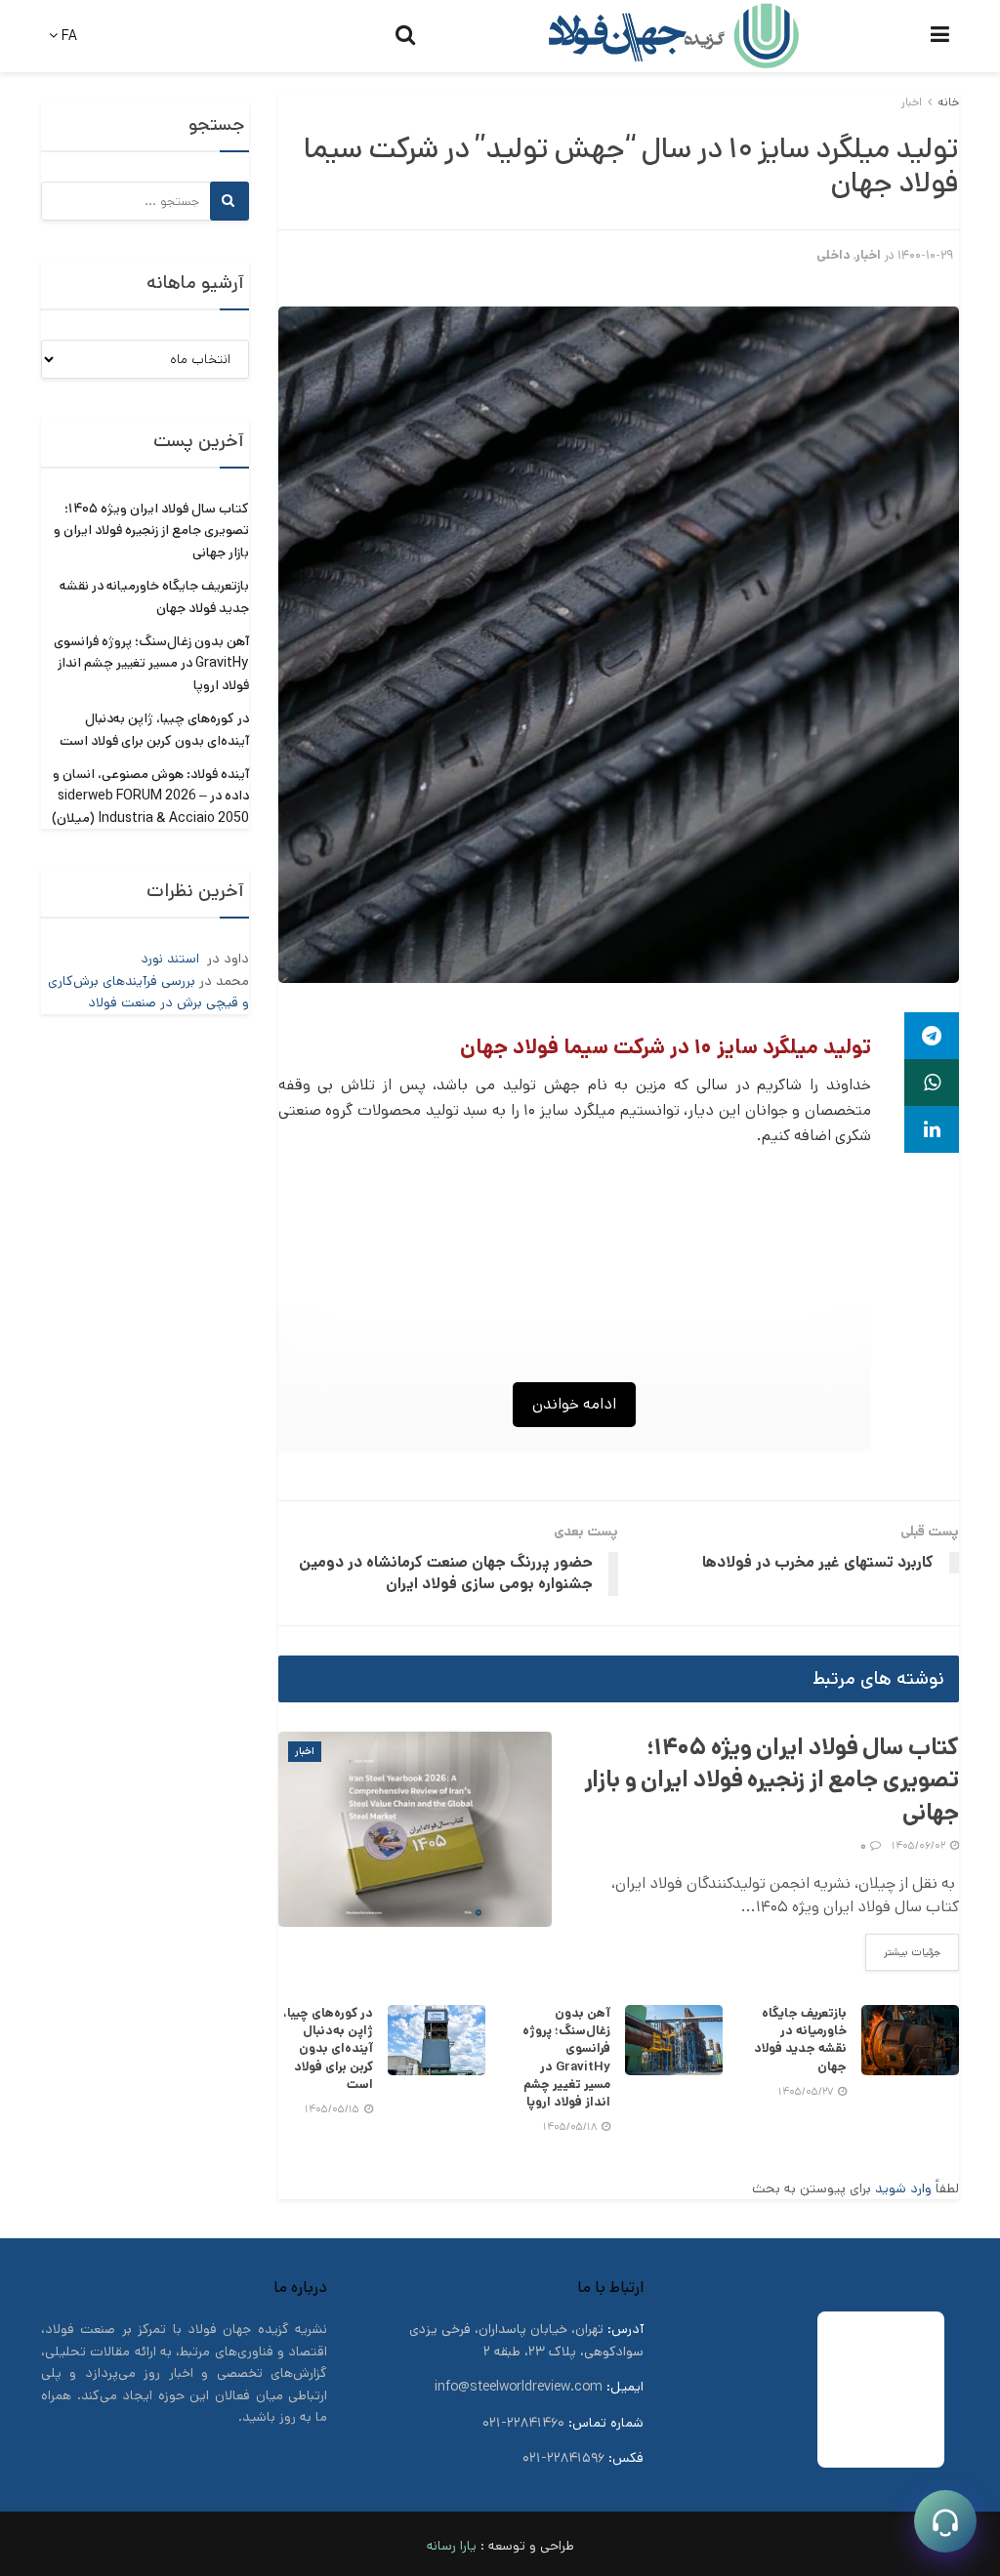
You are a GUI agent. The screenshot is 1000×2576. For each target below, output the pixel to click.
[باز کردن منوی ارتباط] (945, 2521)
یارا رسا (457, 2546)
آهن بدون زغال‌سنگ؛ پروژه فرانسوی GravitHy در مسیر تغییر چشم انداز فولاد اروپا (566, 2058)
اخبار (912, 102)
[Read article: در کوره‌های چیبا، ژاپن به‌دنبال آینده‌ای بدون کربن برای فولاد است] (437, 2040)
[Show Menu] (940, 36)
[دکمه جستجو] (405, 36)
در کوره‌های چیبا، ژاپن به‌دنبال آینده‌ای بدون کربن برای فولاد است (328, 2049)
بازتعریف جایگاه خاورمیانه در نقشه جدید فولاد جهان (800, 2040)
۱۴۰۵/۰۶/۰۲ (920, 1846)
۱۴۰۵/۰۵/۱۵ (333, 2109)
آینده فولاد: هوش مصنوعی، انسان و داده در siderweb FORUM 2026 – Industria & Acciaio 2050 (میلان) (150, 796)
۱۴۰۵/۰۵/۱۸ (571, 2127)
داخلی (833, 255)
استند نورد (172, 959)
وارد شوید (903, 2188)
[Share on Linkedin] (932, 1129)
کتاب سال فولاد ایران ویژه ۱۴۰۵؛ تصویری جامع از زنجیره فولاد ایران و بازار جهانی (771, 1780)
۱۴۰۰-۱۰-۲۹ (925, 255)
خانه (948, 102)
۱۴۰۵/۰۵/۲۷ (807, 2092)
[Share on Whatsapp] (932, 1083)
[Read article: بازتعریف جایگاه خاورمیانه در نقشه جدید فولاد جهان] (910, 2040)
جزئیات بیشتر (903, 1952)
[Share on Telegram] (932, 1036)
